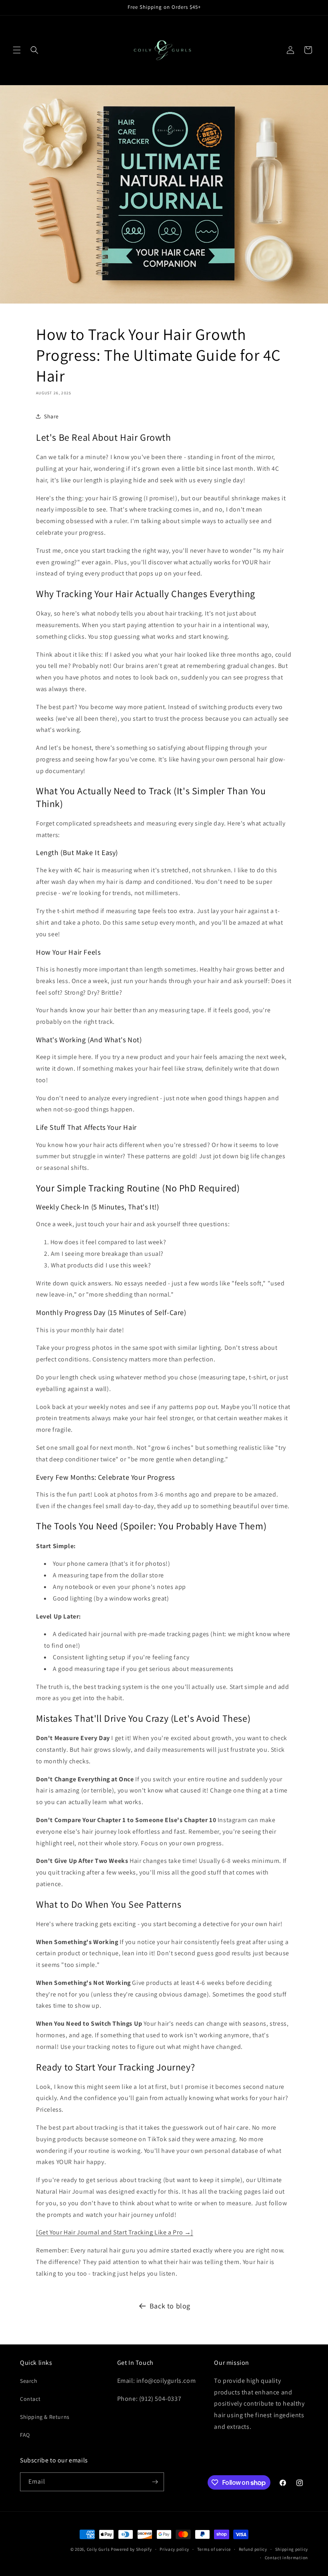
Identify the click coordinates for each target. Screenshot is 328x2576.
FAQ (25, 2435)
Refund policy (253, 2549)
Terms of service (214, 2549)
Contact (30, 2399)
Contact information (286, 2558)
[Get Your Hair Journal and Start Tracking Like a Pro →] (115, 2232)
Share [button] (51, 416)
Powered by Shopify (131, 2549)
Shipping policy (292, 2549)
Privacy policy (174, 2549)
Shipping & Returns (45, 2417)
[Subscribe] (155, 2482)
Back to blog (170, 2306)
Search (29, 2381)
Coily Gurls (98, 2549)
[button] (17, 50)
